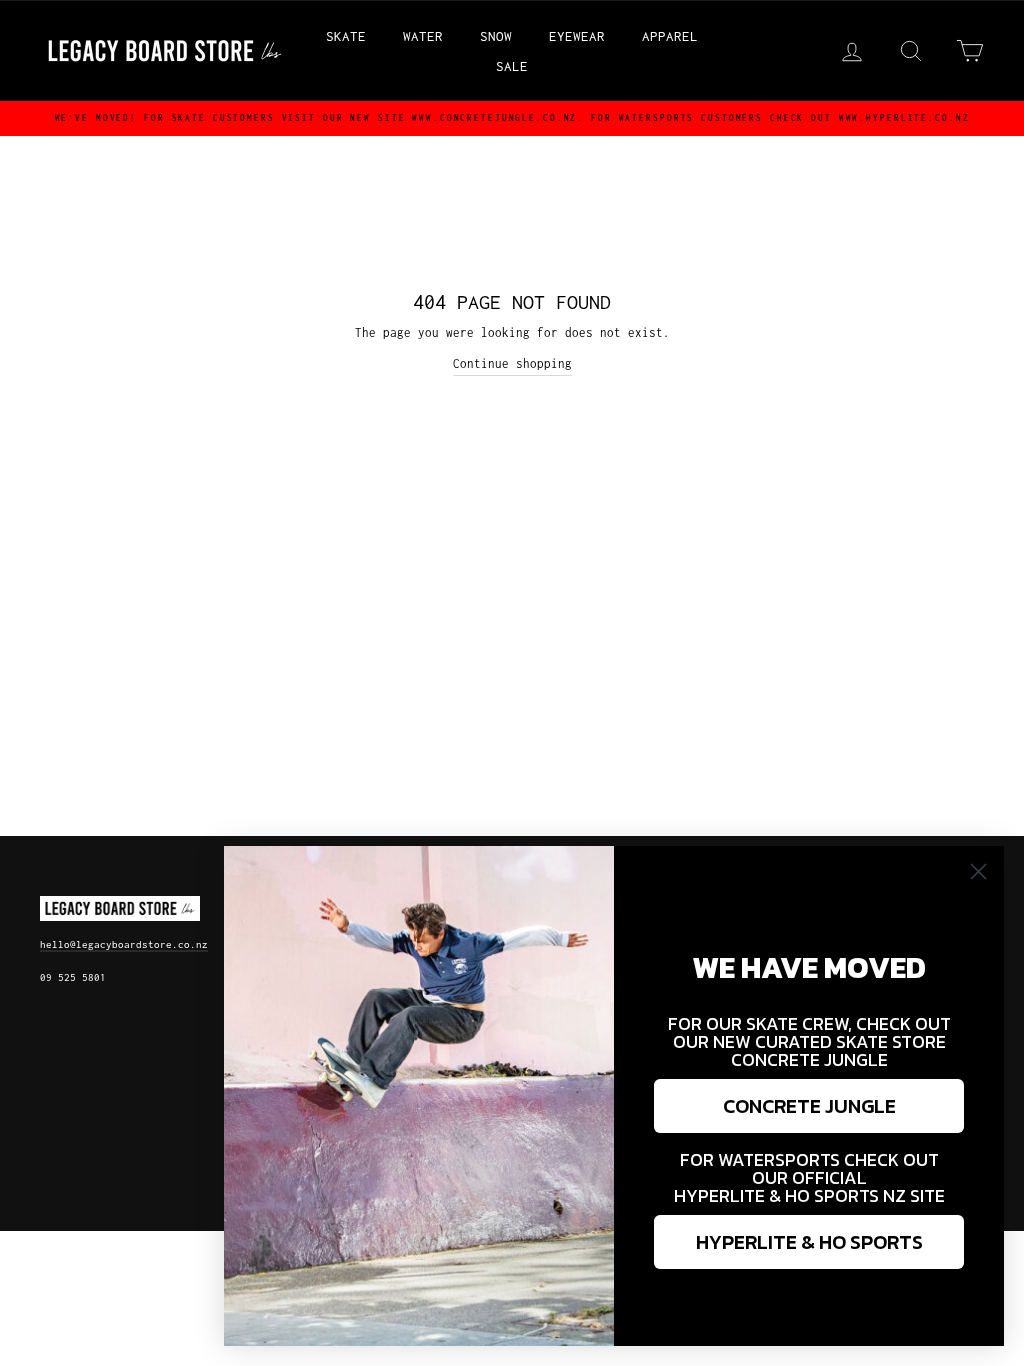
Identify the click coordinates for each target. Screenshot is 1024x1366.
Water (423, 36)
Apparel (670, 36)
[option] (512, 118)
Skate (346, 36)
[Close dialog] (978, 871)
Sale (512, 66)
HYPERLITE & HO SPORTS (809, 1242)
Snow (496, 36)
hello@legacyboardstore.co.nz (124, 944)
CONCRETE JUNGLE (809, 1106)
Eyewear (577, 36)
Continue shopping (512, 363)
